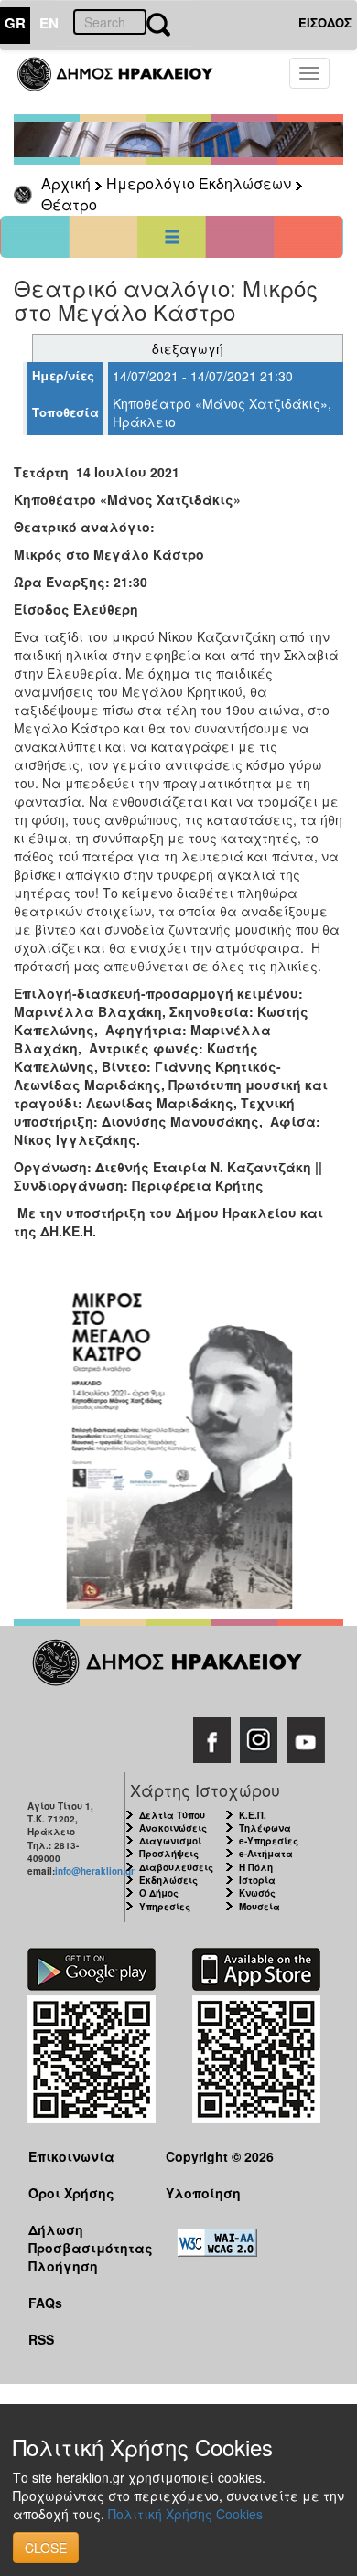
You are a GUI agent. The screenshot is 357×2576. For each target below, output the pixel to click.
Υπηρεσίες (165, 1907)
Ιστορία (257, 1880)
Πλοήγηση (63, 2266)
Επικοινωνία (71, 2156)
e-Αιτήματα (266, 1854)
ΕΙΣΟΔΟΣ (325, 22)
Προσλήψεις (169, 1854)
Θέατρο (69, 204)
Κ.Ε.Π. (253, 1815)
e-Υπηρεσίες (269, 1841)
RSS (41, 2339)
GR (15, 23)
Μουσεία (260, 1907)
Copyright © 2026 (220, 2156)
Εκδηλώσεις (168, 1880)
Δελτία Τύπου (172, 1815)
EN (49, 23)
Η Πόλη (256, 1867)
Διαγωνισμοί (170, 1841)
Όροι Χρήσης (71, 2193)
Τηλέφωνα (265, 1828)
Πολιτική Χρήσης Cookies (185, 2514)
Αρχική (66, 183)
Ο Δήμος (159, 1893)
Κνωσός (257, 1893)
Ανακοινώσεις (173, 1828)
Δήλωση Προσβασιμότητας (83, 2238)
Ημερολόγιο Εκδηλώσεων (199, 183)
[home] (126, 82)
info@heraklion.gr (95, 1871)
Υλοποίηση (203, 2193)
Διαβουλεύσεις (176, 1867)
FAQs (45, 2303)
